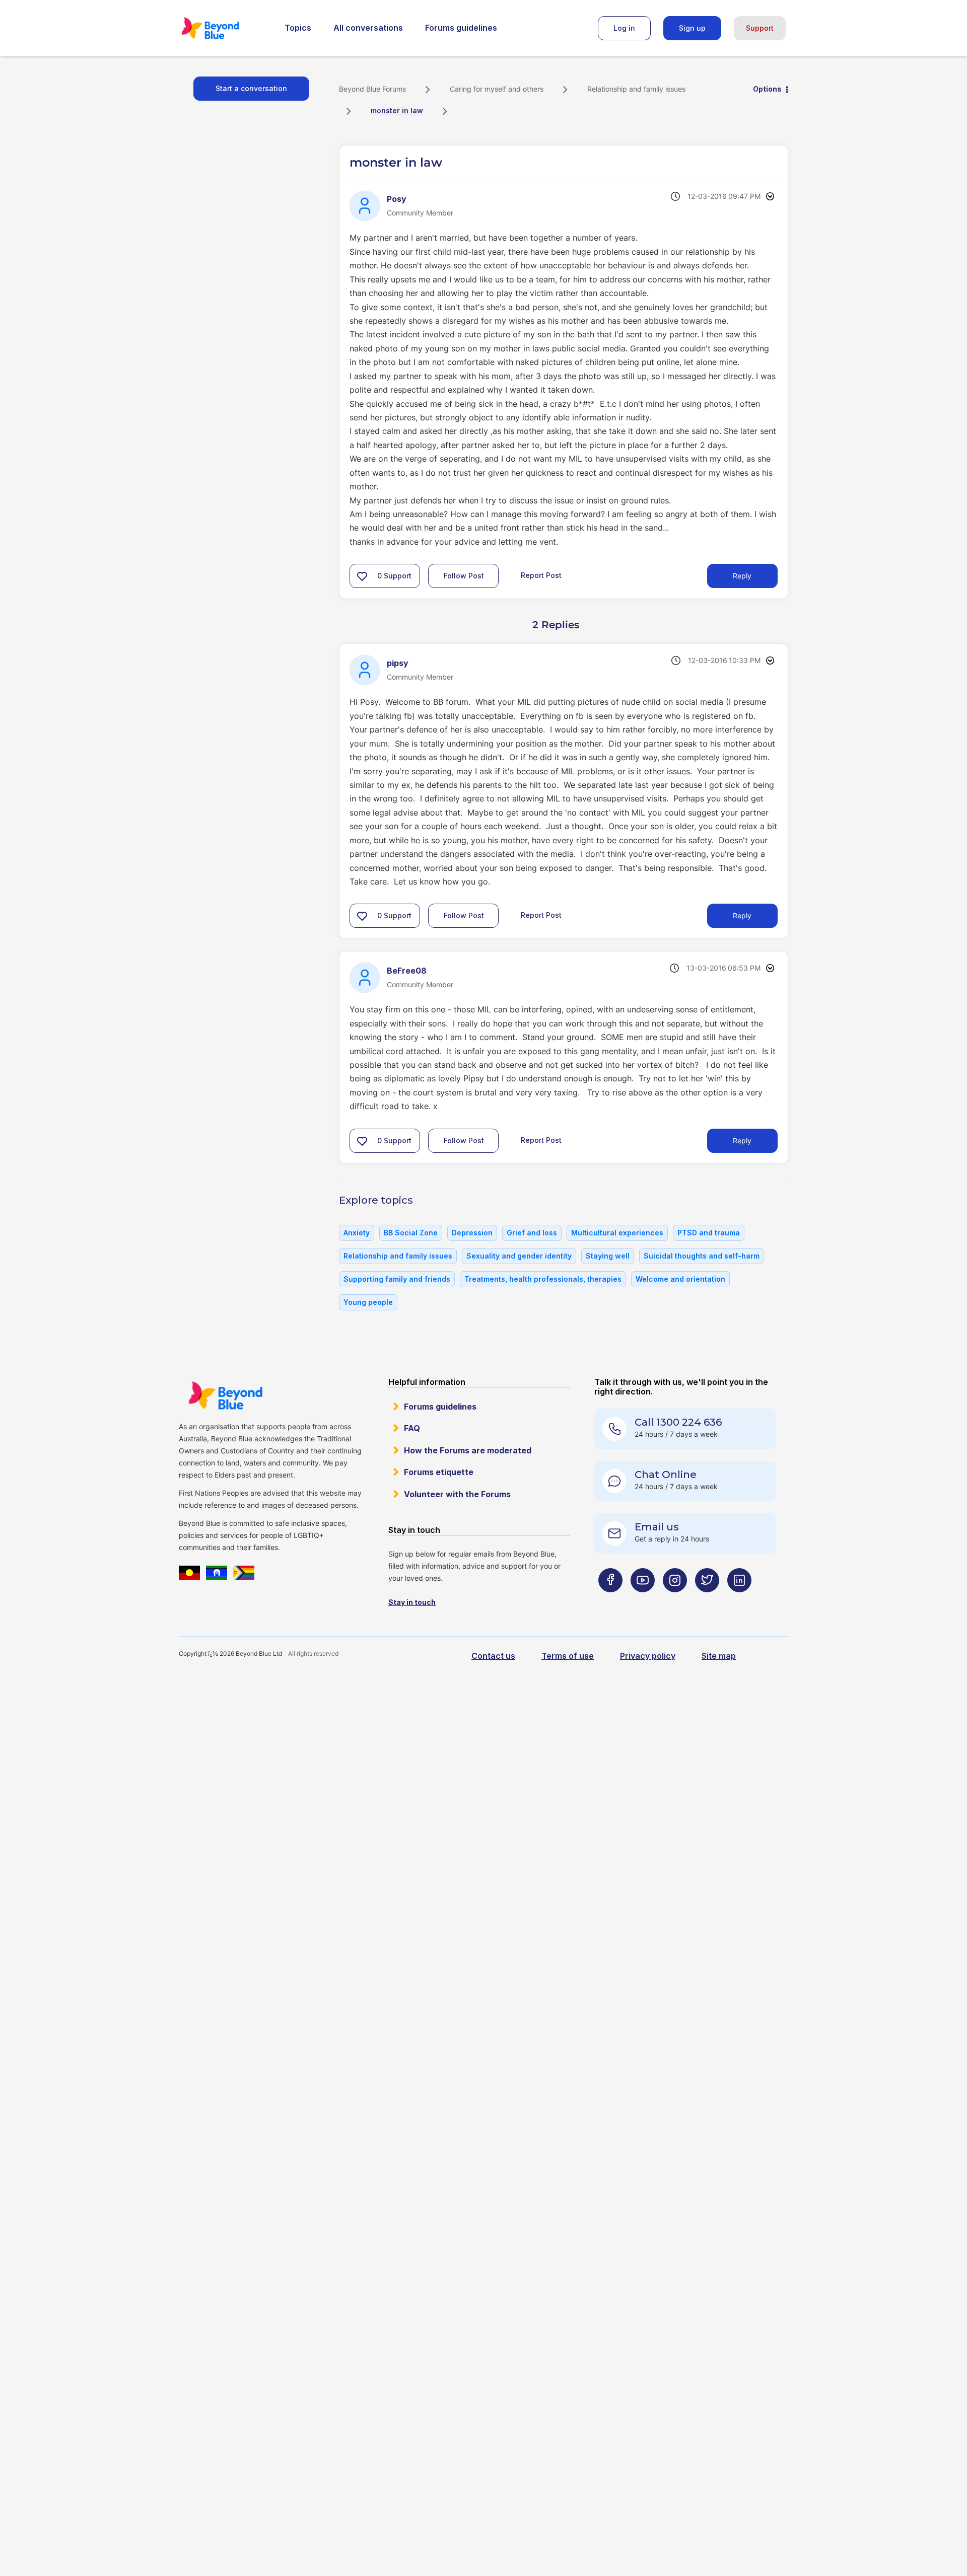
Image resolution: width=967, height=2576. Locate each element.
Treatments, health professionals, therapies (543, 1279)
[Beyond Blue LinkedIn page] (739, 1600)
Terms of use (568, 1656)
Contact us (493, 1656)
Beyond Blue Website (225, 1395)
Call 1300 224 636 (678, 1422)
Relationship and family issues (636, 89)
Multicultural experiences (617, 1233)
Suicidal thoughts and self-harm (702, 1256)
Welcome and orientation (680, 1279)
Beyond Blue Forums (224, 28)
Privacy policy (648, 1656)
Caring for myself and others (497, 89)
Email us (657, 1527)
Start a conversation (251, 88)
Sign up (692, 28)
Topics (298, 28)
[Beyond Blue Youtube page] (643, 1600)
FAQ (412, 1428)
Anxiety (357, 1233)
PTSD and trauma (709, 1233)
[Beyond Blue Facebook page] (610, 1600)
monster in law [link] (397, 111)
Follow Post (464, 576)
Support (760, 28)
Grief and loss (532, 1233)
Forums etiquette (439, 1472)
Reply (742, 576)
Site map (719, 1656)
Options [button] (767, 89)
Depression (472, 1233)
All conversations (368, 28)
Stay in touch (412, 1602)
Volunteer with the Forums (457, 1494)
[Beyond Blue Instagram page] (675, 1600)
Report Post (541, 575)
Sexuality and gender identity (519, 1256)
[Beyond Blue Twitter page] (707, 1600)
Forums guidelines (461, 28)
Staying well (608, 1256)
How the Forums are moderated (468, 1450)
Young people (368, 1302)
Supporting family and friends (397, 1279)
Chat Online (666, 1475)
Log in (624, 28)
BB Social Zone (411, 1233)
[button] (362, 576)
